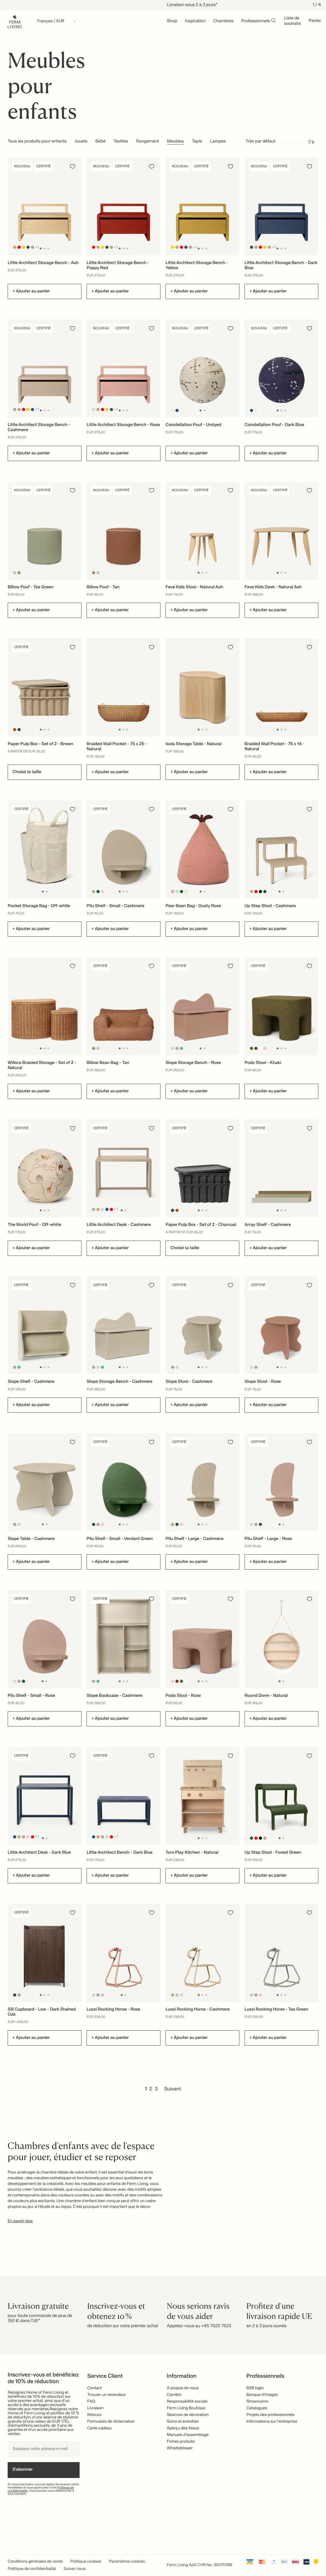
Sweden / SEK (163, 1310)
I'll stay (163, 1328)
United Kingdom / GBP (163, 1289)
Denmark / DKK (163, 1299)
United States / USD (163, 1278)
